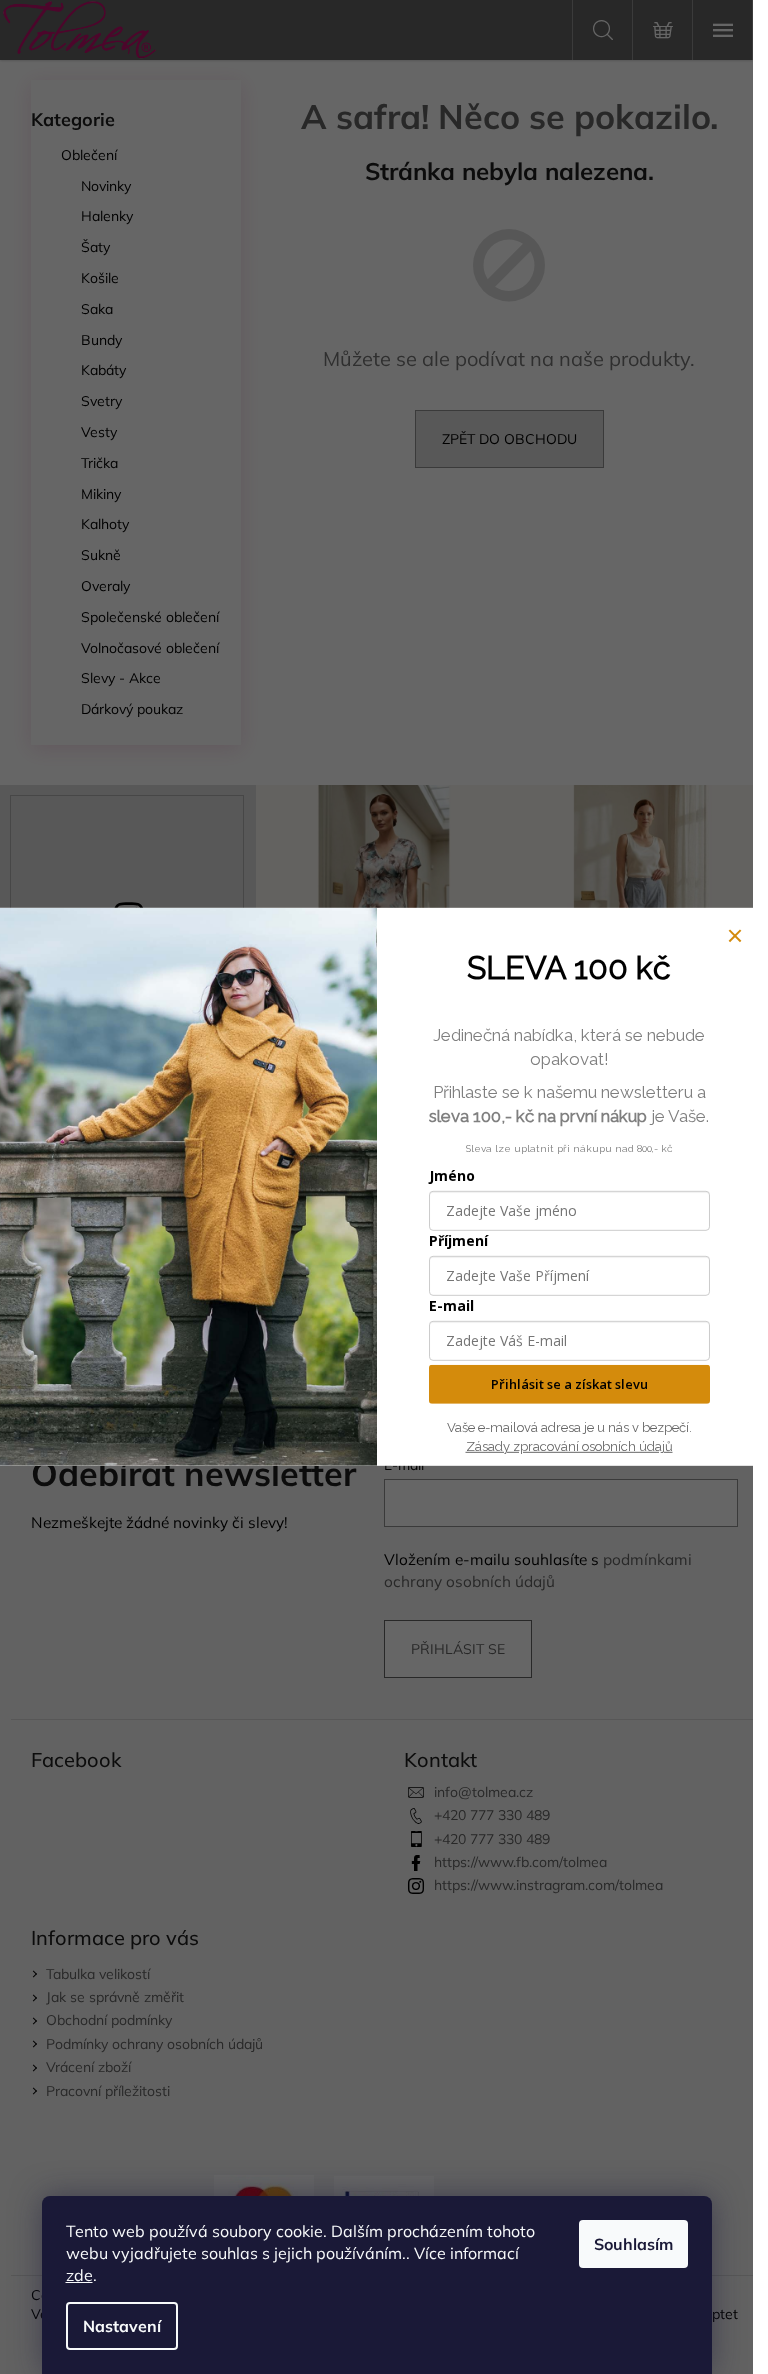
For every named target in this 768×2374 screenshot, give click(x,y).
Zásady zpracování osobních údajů (569, 1446)
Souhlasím (633, 2244)
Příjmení (458, 1240)
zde (79, 2275)
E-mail (451, 1305)
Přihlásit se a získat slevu (569, 1384)
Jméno (452, 1175)
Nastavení (122, 2326)
